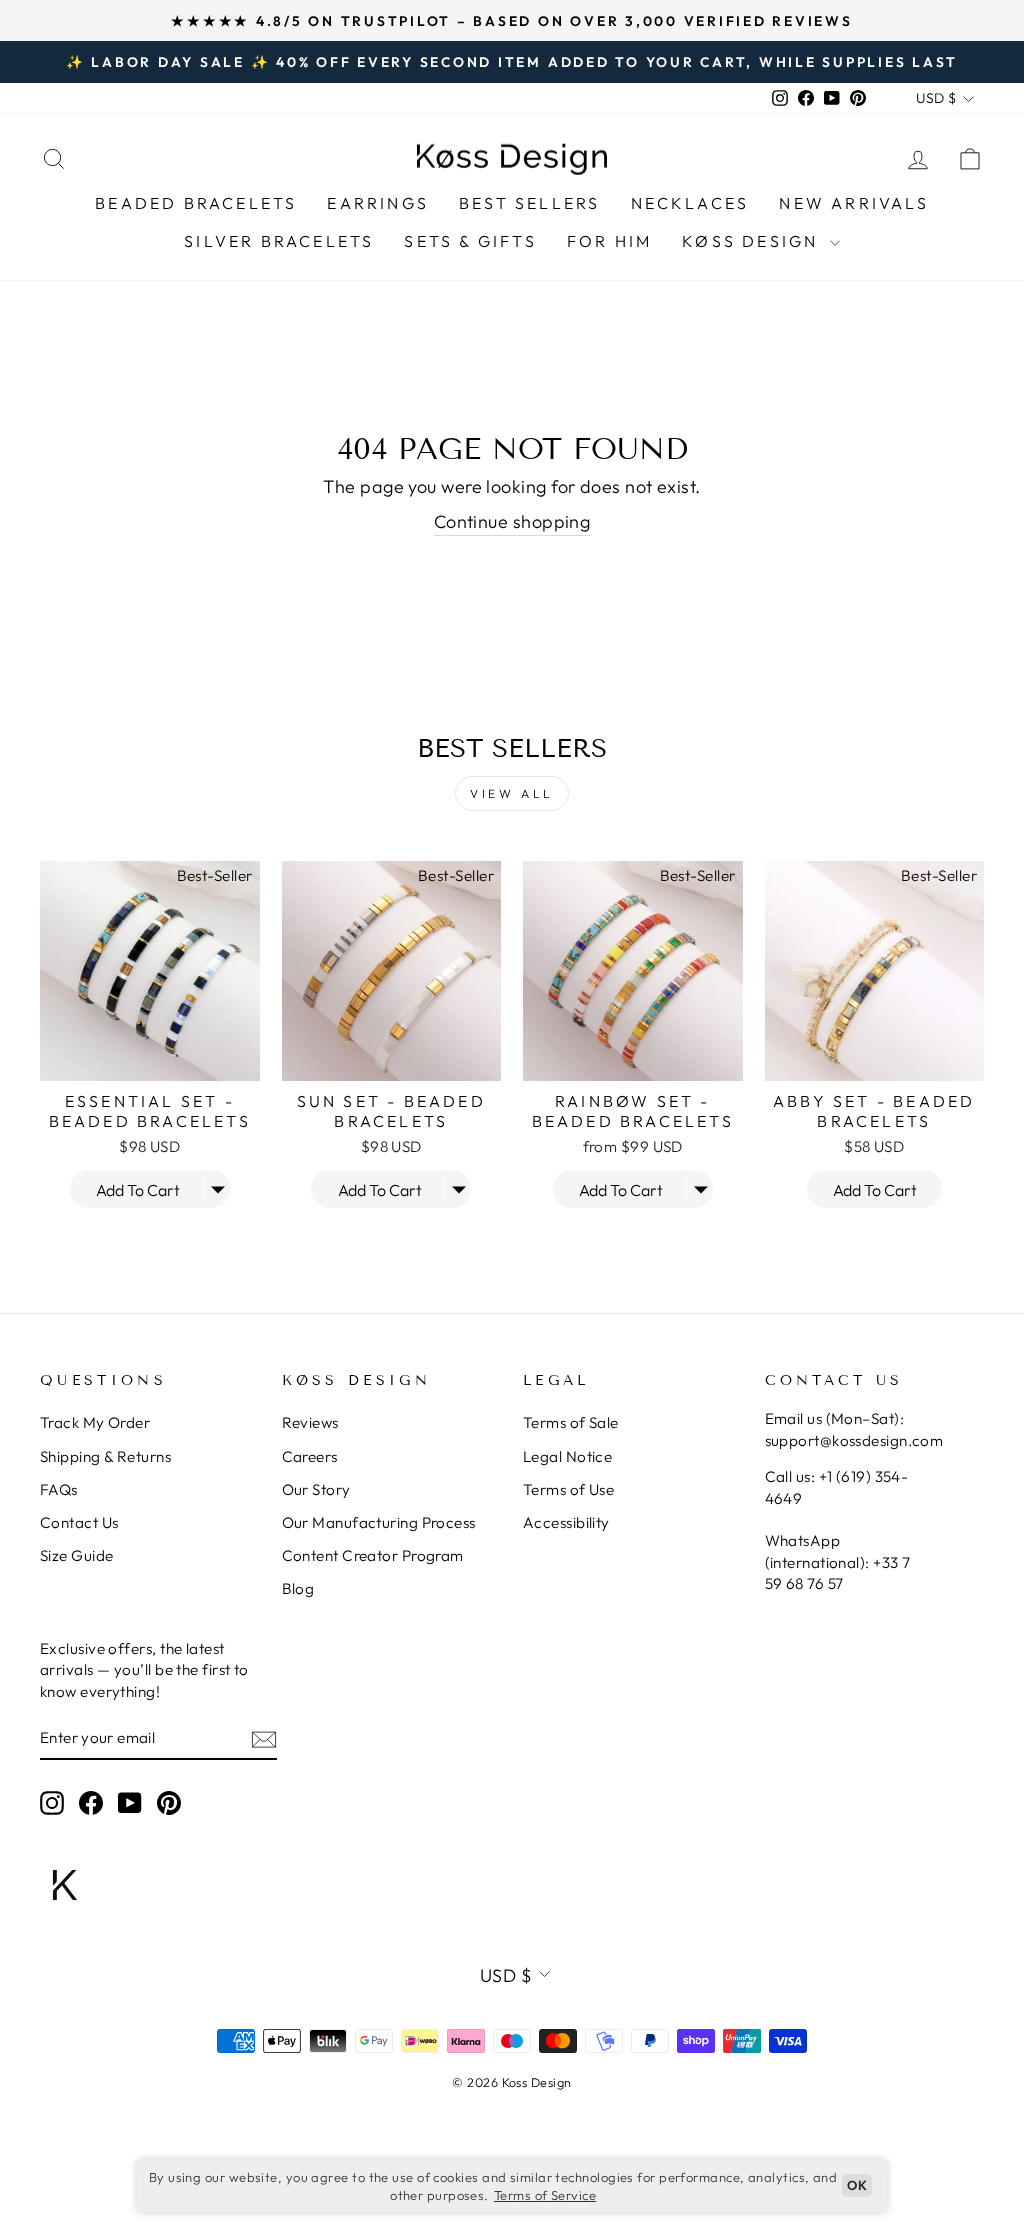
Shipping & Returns (105, 1456)
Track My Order (95, 1422)
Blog (298, 1588)
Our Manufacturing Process (379, 1522)
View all (512, 793)
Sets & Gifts (470, 241)
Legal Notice (567, 1456)
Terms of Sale (571, 1422)
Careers (310, 1456)
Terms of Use (568, 1489)
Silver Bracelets (279, 241)
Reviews (310, 1422)
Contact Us (79, 1522)
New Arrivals (853, 203)
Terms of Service (545, 2195)
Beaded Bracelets (196, 203)
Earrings (378, 203)
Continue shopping (512, 521)
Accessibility (566, 1522)
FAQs (59, 1489)
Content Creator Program (373, 1555)
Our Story (316, 1489)
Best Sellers (529, 203)
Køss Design (753, 241)
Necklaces (690, 203)
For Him (609, 241)
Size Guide (77, 1555)
